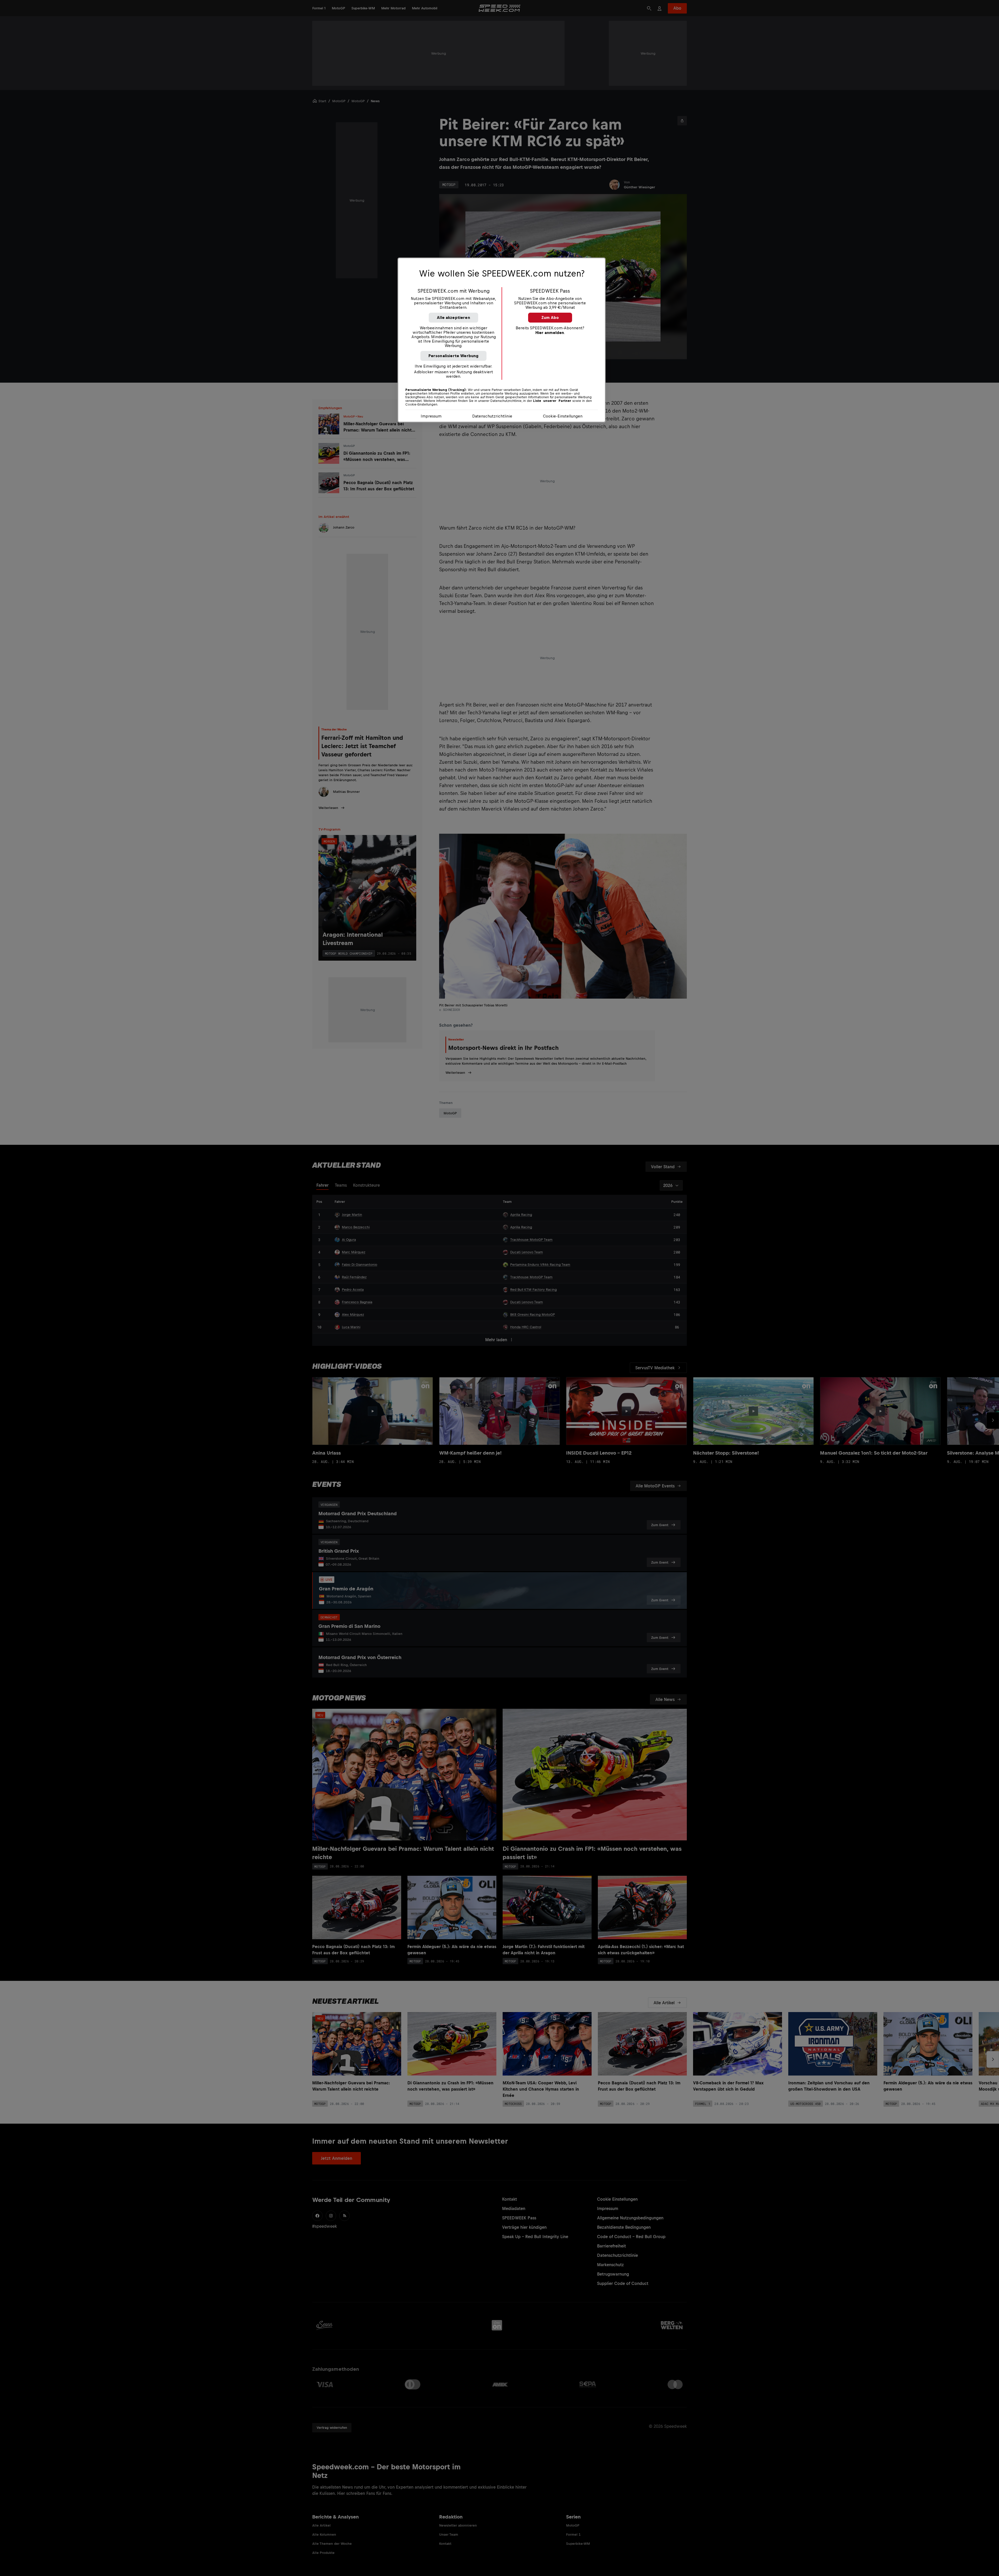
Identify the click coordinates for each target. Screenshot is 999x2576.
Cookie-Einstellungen (563, 416)
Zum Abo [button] (550, 317)
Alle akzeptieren (453, 317)
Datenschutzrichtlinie (492, 416)
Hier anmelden (550, 333)
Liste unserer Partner (552, 401)
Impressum (431, 416)
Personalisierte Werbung (454, 356)
